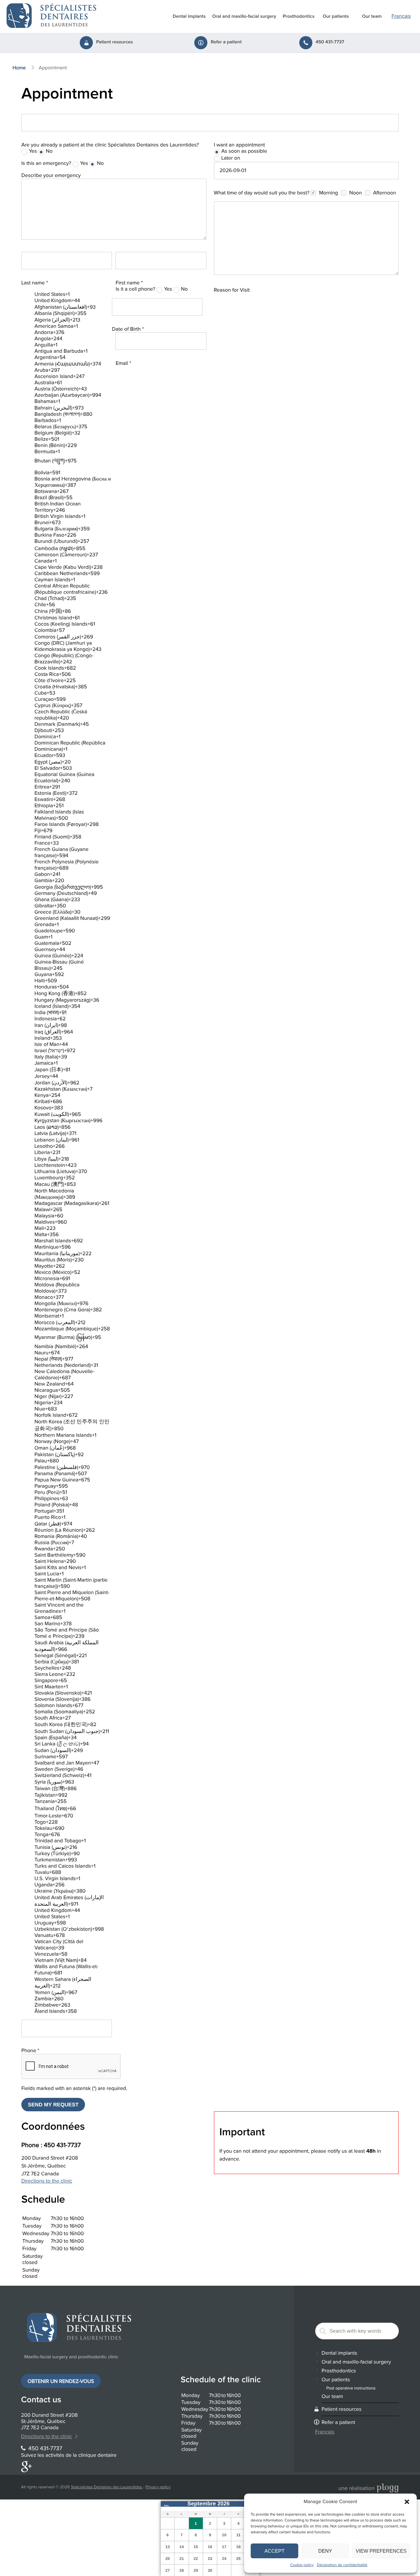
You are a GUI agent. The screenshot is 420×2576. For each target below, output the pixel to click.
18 (238, 2547)
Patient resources (115, 42)
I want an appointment (240, 145)
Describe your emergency (51, 176)
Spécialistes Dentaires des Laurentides (107, 2487)
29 (196, 2570)
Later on (231, 158)
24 (224, 2559)
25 (238, 2559)
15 (196, 2547)
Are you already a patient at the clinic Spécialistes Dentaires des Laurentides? (110, 145)
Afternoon (385, 193)
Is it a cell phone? (135, 289)
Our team (372, 17)
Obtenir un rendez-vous (61, 2381)
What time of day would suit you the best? (262, 193)
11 (238, 2535)
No (49, 151)
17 (224, 2547)
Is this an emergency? (46, 163)
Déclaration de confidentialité (342, 2565)
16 (210, 2547)
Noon (355, 193)
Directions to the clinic (47, 2181)
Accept (274, 2551)
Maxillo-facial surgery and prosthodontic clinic (71, 2357)
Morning (328, 193)
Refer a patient (226, 42)
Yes (33, 151)
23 (210, 2559)
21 (182, 2559)
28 (182, 2570)
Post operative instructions (351, 2388)
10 (224, 2535)
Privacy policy (158, 2487)
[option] (73, 294)
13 (168, 2547)
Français (401, 16)
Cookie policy (302, 2565)
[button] (407, 2502)
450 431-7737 (330, 42)
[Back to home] (52, 15)
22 (196, 2559)
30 (210, 2570)
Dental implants (189, 17)
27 (168, 2570)
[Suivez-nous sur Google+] (26, 2468)
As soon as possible (244, 151)
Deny (325, 2551)
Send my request (53, 2105)
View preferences (381, 2551)
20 (168, 2559)
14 (182, 2547)
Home (19, 68)
